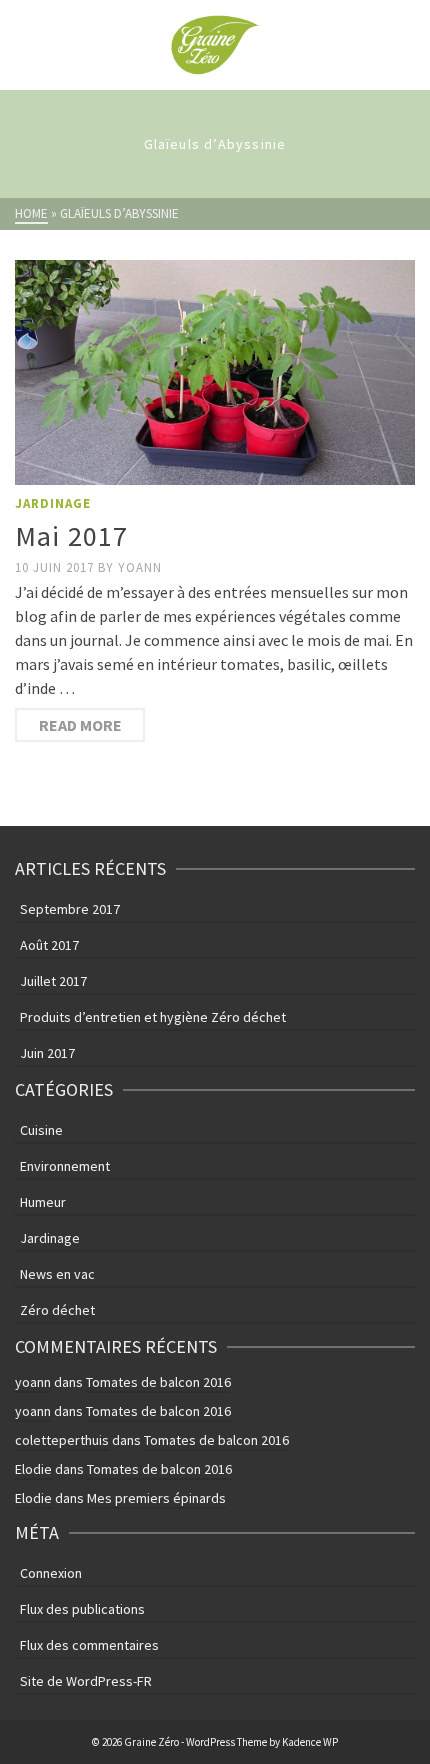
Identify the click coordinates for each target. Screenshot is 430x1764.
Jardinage (53, 503)
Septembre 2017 (70, 909)
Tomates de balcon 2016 (158, 1382)
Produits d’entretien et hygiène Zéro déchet (153, 1017)
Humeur (43, 1202)
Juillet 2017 (53, 981)
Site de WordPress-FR (86, 1681)
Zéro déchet (57, 1310)
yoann (140, 567)
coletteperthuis (62, 1440)
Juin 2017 (47, 1053)
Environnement (65, 1166)
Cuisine (41, 1130)
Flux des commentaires (89, 1645)
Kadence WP (310, 1742)
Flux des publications (82, 1609)
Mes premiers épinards (156, 1498)
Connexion (51, 1573)
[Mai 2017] (215, 372)
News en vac (57, 1274)
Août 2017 (49, 945)
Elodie (33, 1469)
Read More (80, 725)
